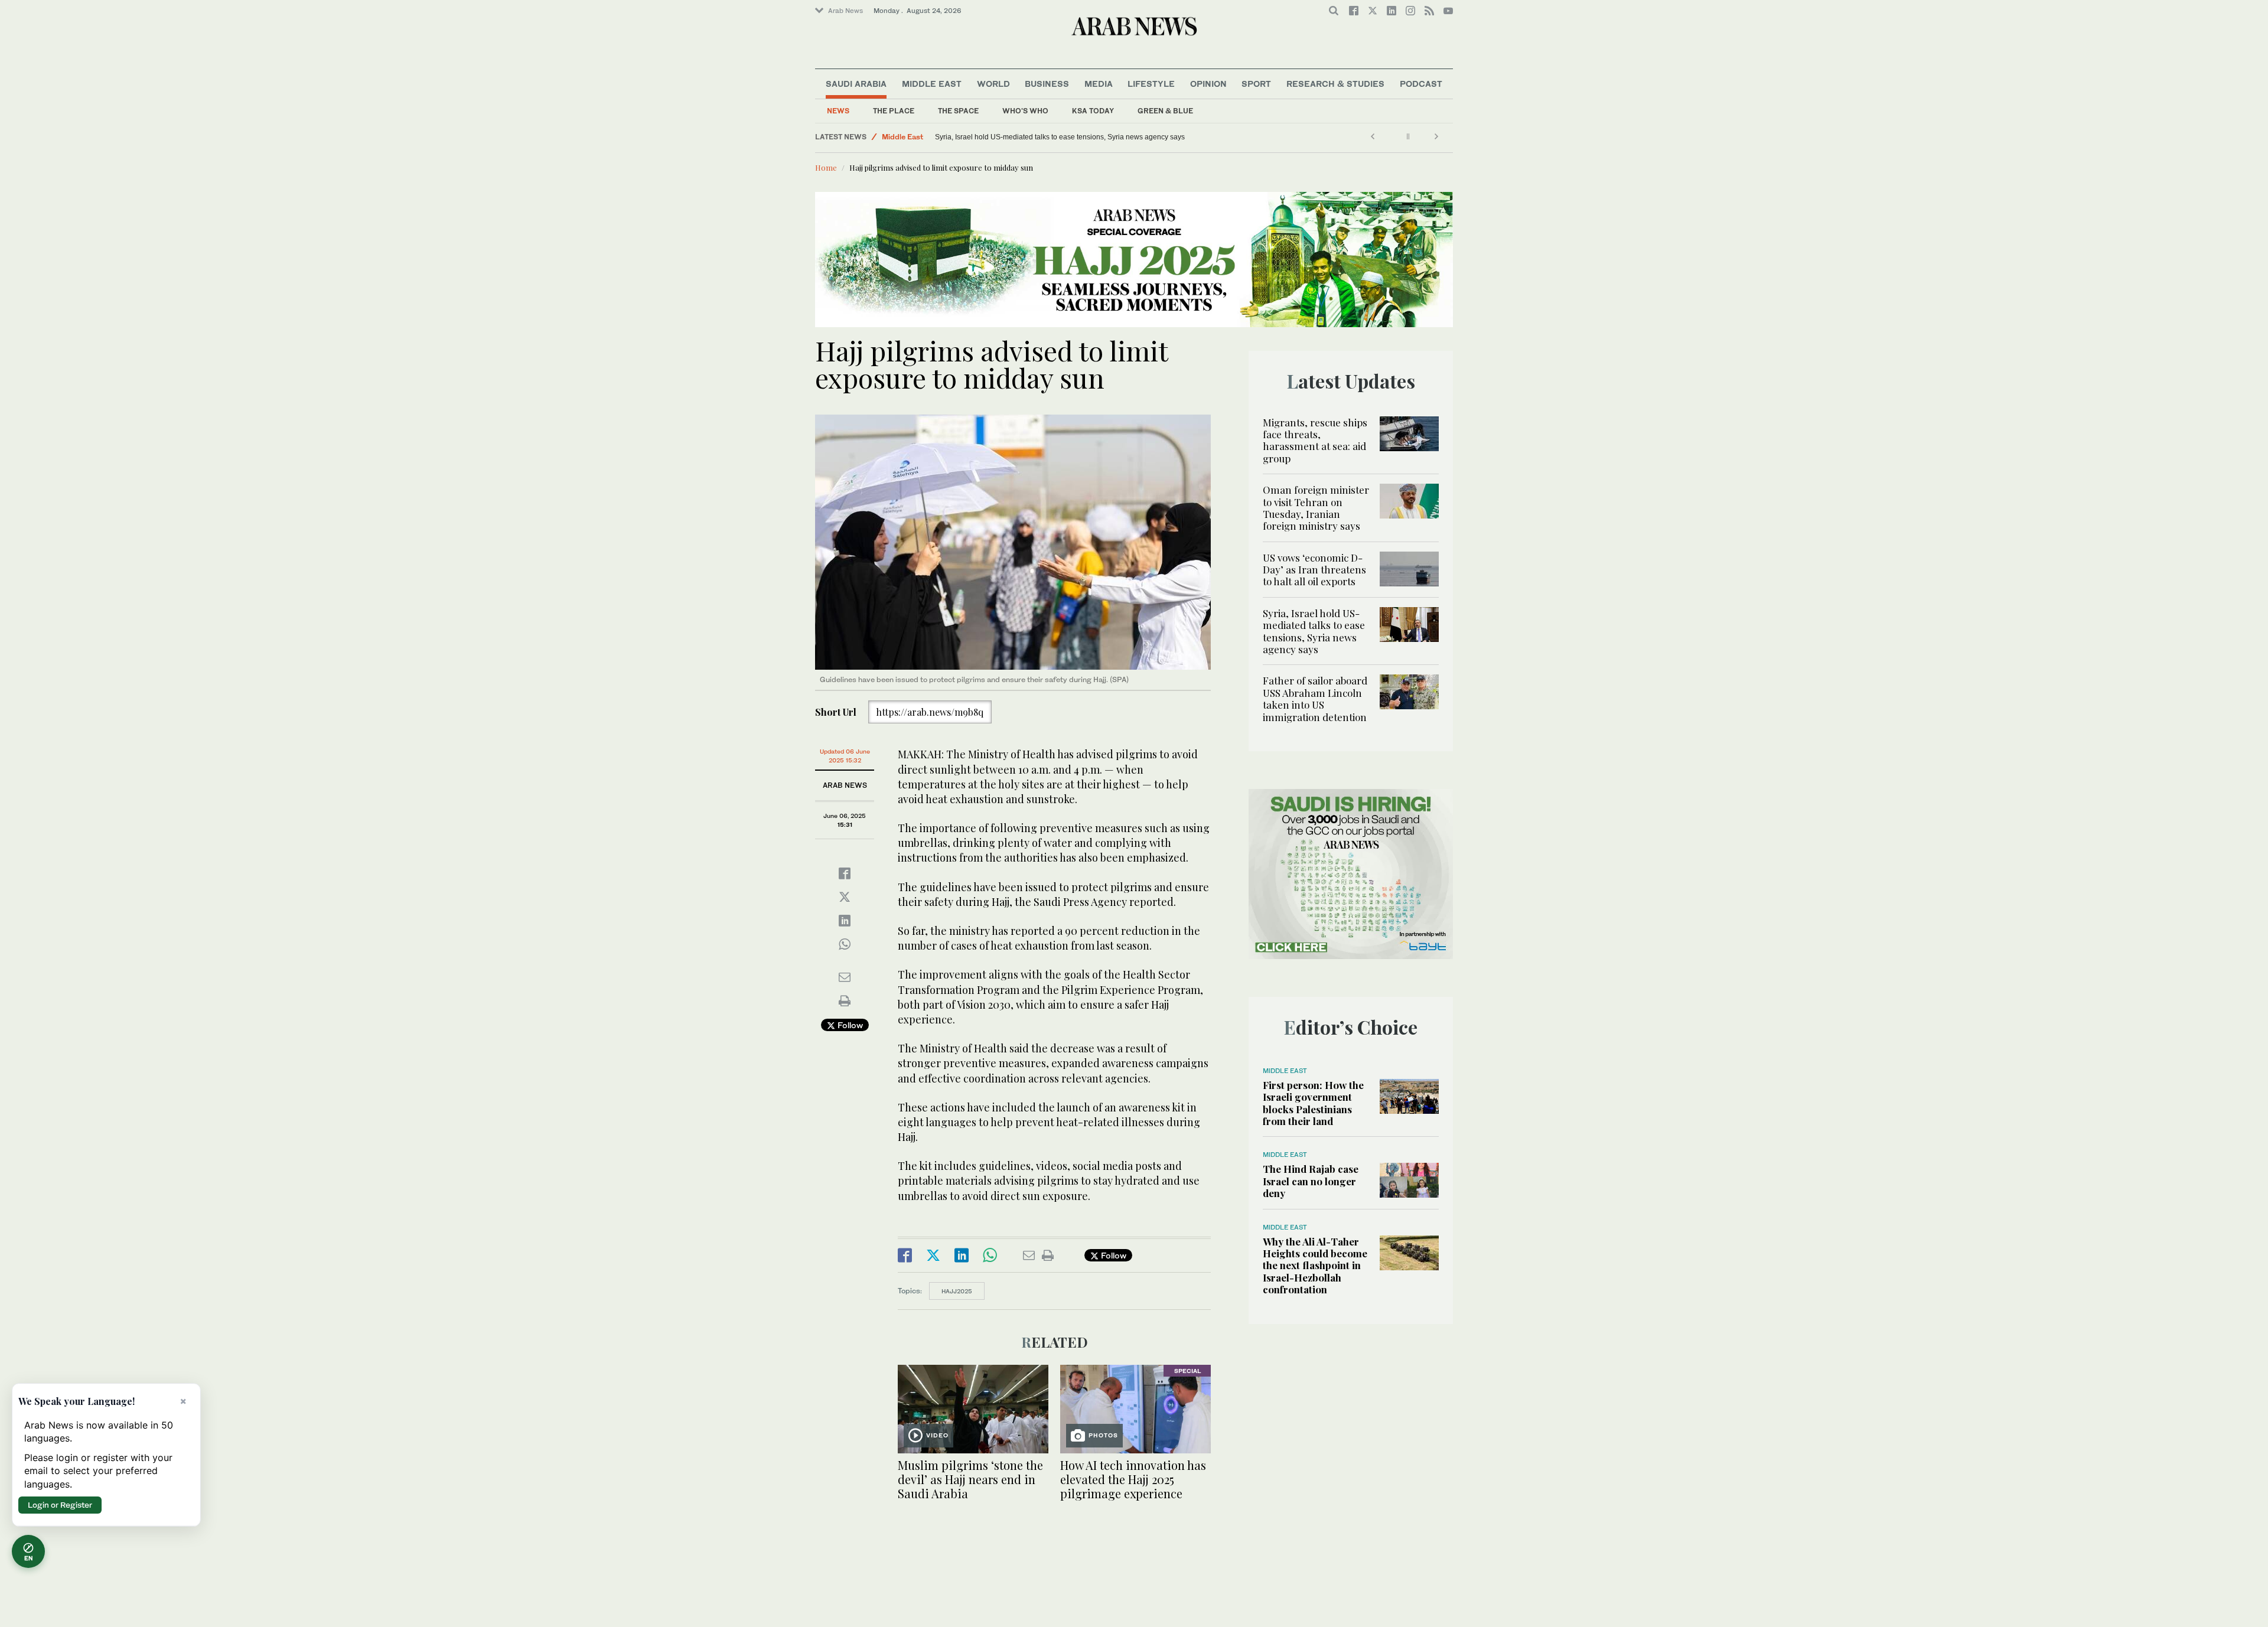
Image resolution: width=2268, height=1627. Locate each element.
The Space (958, 111)
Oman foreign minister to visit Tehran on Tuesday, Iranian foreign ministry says (1316, 508)
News (838, 111)
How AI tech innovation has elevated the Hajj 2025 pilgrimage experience (1133, 1479)
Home (826, 167)
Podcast (1421, 84)
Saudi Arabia (856, 84)
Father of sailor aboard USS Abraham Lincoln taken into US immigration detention (1066, 137)
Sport (1256, 84)
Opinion (1208, 84)
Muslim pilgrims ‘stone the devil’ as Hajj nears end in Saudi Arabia (970, 1479)
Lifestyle (1151, 84)
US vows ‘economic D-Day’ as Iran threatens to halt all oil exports (1314, 570)
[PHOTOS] (1135, 1408)
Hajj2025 (957, 1291)
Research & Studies (1335, 84)
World (993, 84)
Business (1047, 84)
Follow (849, 1025)
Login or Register (60, 1505)
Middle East (932, 84)
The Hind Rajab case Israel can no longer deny (1311, 1181)
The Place (894, 111)
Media (1099, 84)
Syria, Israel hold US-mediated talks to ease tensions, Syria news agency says (1314, 631)
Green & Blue (1165, 111)
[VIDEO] (973, 1408)
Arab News (845, 11)
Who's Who (1025, 111)
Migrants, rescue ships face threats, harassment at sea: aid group (1315, 440)
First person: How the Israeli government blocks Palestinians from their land (1313, 1103)
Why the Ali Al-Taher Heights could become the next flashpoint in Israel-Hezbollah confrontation (1315, 1266)
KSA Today (1093, 111)
